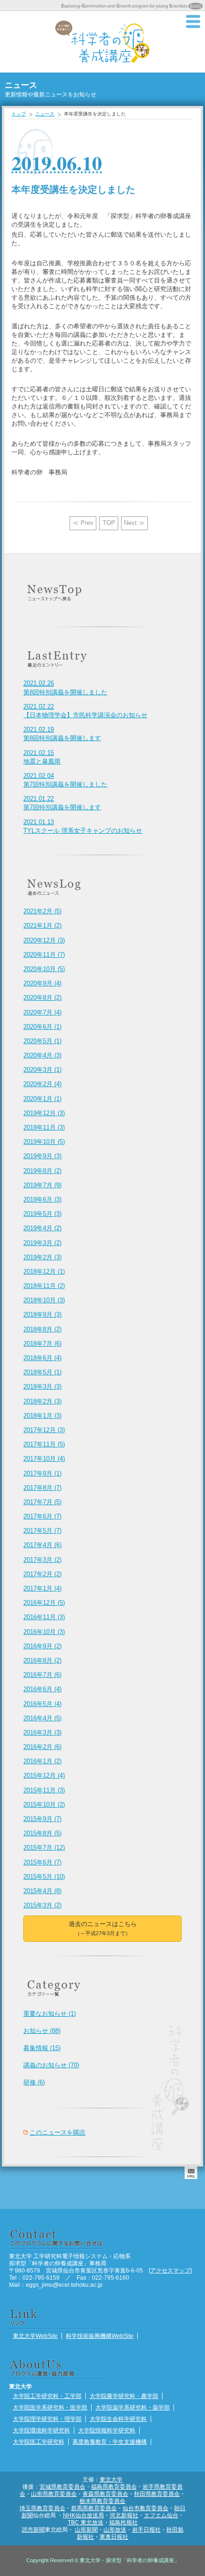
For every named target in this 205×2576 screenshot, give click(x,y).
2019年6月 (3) (42, 1199)
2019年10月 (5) (44, 1142)
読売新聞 (33, 2529)
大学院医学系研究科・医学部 (50, 2407)
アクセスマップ (170, 2270)
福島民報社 (123, 2522)
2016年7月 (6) (42, 1675)
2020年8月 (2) (42, 998)
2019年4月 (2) (42, 1228)
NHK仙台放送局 (83, 2515)
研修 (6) (34, 2082)
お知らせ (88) (42, 2031)
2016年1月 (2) (42, 1761)
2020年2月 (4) (42, 1084)
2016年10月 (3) (44, 1632)
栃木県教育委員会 (102, 2501)
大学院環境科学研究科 (41, 2430)
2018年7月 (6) (42, 1344)
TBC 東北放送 (86, 2522)
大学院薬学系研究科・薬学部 (133, 2407)
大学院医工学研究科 (39, 2442)
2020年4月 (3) (42, 1055)
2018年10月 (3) (44, 1300)
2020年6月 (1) (42, 1027)
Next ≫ (134, 523)
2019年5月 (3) (42, 1214)
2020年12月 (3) (44, 940)
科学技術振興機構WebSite (100, 2336)
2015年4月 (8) (42, 1891)
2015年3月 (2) (42, 1905)
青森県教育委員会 (105, 2494)
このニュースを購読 (57, 2132)
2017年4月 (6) (42, 1545)
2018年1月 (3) (42, 1416)
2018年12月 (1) (44, 1272)
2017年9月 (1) (42, 1473)
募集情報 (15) (42, 2048)
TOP (109, 523)
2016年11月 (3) (44, 1617)
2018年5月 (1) (42, 1372)
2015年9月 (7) (42, 1819)
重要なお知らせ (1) (50, 2014)
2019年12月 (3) (44, 1113)
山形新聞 (86, 2529)
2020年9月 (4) (42, 983)
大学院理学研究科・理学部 (47, 2419)
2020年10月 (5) (44, 969)
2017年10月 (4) (44, 1459)
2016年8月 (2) (42, 1660)
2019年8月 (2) (42, 1171)
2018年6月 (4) (42, 1358)
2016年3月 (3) (42, 1733)
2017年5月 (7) (42, 1531)
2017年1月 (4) (42, 1588)
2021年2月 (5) (42, 911)
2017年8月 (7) (42, 1488)
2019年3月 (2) (42, 1243)
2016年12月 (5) (44, 1603)
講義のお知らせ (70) (51, 2065)
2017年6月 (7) (42, 1516)
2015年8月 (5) (42, 1833)
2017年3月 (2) (42, 1560)
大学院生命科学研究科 (118, 2419)
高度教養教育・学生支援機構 (110, 2442)
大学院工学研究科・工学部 (47, 2396)
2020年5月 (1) (42, 1041)
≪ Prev (83, 523)
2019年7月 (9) (42, 1185)
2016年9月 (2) (42, 1646)
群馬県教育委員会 (94, 2508)
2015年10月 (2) (44, 1805)
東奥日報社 (114, 2537)
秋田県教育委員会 (157, 2494)
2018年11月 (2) (44, 1286)
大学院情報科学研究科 (107, 2430)
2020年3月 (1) (42, 1070)
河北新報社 (124, 2515)
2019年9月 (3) (42, 1156)
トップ (19, 114)
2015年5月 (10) (44, 1877)
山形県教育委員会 (54, 2494)
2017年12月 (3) (44, 1430)
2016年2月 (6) (42, 1747)
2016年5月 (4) (42, 1704)
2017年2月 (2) (42, 1574)
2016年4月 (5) (42, 1718)
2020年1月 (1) (42, 1099)
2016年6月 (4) (42, 1689)
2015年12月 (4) (44, 1775)
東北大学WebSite (35, 2336)
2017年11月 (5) (44, 1444)
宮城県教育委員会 (62, 2487)
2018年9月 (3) (42, 1314)
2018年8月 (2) (42, 1329)
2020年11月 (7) (44, 955)
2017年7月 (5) (42, 1502)
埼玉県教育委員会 (42, 2508)
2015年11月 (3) (44, 1790)
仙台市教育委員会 (145, 2508)
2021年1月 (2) (42, 926)
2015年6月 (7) (42, 1862)
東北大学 (111, 2479)
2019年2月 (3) (42, 1257)
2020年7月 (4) (42, 1012)
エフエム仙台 (161, 2515)
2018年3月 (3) (42, 1387)
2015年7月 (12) (44, 1848)
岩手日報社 (146, 2529)
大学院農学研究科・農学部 (124, 2396)
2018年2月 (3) (42, 1401)
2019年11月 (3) (44, 1127)
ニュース (45, 114)
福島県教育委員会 (114, 2487)
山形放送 (115, 2529)
